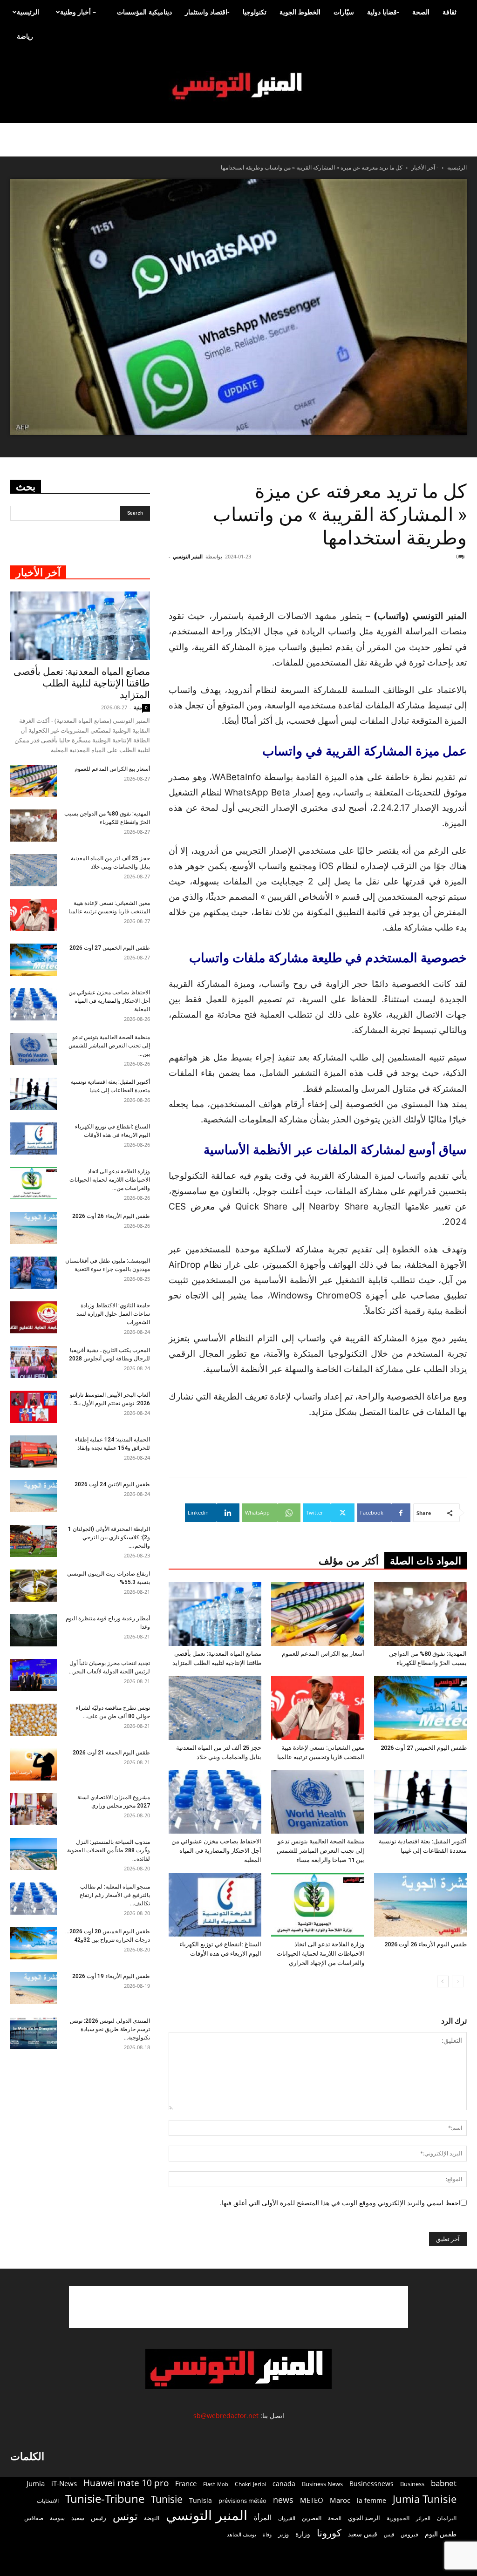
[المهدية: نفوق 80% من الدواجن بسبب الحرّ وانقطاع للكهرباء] (420, 1614)
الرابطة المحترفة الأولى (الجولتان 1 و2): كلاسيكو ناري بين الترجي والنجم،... (109, 1537)
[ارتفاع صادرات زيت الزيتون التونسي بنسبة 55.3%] (34, 1586)
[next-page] (443, 1981)
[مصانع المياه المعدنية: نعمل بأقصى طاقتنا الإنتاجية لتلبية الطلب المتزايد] (215, 1614)
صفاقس (34, 2518)
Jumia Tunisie (425, 2499)
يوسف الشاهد (242, 2535)
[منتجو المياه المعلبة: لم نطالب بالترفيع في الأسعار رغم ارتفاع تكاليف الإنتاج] (34, 1899)
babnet (444, 2483)
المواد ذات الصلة (426, 1561)
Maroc (340, 2500)
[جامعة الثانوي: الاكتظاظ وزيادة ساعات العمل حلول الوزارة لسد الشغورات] (34, 1317)
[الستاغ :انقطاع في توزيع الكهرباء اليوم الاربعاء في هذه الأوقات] (215, 1905)
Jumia (36, 2483)
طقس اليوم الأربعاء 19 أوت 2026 (111, 1976)
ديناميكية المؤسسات (144, 12)
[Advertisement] (238, 2307)
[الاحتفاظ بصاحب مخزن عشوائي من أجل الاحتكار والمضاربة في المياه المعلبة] (215, 1802)
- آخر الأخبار (425, 167)
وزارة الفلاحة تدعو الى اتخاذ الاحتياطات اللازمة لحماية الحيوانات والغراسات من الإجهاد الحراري (320, 1954)
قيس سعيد (363, 2534)
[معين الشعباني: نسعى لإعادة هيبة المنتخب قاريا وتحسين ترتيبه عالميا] (317, 1708)
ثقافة (450, 12)
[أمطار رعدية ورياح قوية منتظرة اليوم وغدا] (34, 1630)
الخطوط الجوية (300, 12)
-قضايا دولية (383, 12)
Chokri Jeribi (250, 2484)
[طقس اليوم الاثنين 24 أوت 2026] (34, 1496)
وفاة (267, 2534)
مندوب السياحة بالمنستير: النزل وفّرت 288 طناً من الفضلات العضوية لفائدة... (109, 1850)
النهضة (152, 2518)
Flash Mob (216, 2484)
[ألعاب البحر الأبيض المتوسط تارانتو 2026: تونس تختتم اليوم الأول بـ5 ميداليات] (34, 1407)
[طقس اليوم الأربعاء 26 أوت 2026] (420, 1905)
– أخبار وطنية (78, 12)
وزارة (303, 2534)
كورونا (329, 2533)
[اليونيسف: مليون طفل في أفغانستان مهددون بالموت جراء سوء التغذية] (34, 1273)
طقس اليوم (441, 2534)
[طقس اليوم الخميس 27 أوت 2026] (420, 1708)
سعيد (78, 2518)
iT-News (64, 2483)
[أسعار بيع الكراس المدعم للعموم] (317, 1614)
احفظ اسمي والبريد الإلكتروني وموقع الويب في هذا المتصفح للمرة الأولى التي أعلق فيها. (340, 2203)
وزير (283, 2534)
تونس (125, 2516)
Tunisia (201, 2500)
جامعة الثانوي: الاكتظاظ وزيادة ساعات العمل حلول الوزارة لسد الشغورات (113, 1314)
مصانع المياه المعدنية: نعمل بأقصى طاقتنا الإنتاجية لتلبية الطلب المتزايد (82, 683)
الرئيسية (28, 12)
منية (138, 707)
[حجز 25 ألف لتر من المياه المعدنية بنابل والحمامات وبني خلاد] (215, 1708)
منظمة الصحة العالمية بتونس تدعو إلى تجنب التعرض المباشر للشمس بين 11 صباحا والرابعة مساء (320, 1851)
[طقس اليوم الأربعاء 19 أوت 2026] (34, 1988)
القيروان (287, 2518)
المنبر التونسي (188, 556)
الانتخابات (48, 2501)
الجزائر (423, 2518)
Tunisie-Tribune (105, 2498)
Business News (322, 2484)
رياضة (25, 36)
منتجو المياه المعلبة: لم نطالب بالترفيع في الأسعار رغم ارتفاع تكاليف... (115, 1895)
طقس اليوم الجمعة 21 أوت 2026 (111, 1753)
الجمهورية (398, 2518)
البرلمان (447, 2518)
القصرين (312, 2518)
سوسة (57, 2518)
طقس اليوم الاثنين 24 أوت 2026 (112, 1484)
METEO (312, 2500)
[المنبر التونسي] (238, 86)
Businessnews (371, 2484)
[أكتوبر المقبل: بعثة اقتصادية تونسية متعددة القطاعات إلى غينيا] (420, 1802)
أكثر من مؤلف (349, 1561)
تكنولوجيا (255, 12)
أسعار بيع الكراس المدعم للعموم (323, 1654)
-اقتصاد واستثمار (207, 12)
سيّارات (344, 12)
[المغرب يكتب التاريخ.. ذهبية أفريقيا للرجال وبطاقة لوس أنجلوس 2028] (34, 1362)
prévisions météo (242, 2501)
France (186, 2483)
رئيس (99, 2518)
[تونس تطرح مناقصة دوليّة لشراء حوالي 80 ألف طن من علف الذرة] (34, 1720)
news (283, 2500)
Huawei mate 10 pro (126, 2483)
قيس (389, 2535)
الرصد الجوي (364, 2518)
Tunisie (167, 2499)
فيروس (409, 2534)
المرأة (263, 2517)
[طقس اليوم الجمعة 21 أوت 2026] (34, 1764)
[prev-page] (458, 1981)
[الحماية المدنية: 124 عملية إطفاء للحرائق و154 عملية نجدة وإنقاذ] (34, 1451)
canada (284, 2484)
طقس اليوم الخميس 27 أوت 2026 (424, 1748)
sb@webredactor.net (226, 2416)
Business (412, 2484)
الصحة (421, 12)
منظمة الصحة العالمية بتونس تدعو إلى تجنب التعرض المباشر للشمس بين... (109, 1046)
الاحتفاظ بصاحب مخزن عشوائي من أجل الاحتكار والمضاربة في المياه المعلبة (216, 1851)
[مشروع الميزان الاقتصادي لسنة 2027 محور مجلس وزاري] (34, 1809)
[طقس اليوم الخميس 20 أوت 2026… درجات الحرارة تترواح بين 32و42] (34, 1943)
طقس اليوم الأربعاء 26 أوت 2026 (426, 1944)
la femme (371, 2500)
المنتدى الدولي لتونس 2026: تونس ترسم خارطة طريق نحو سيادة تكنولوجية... (110, 2029)
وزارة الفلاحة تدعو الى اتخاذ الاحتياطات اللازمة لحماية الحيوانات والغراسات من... (110, 1180)
